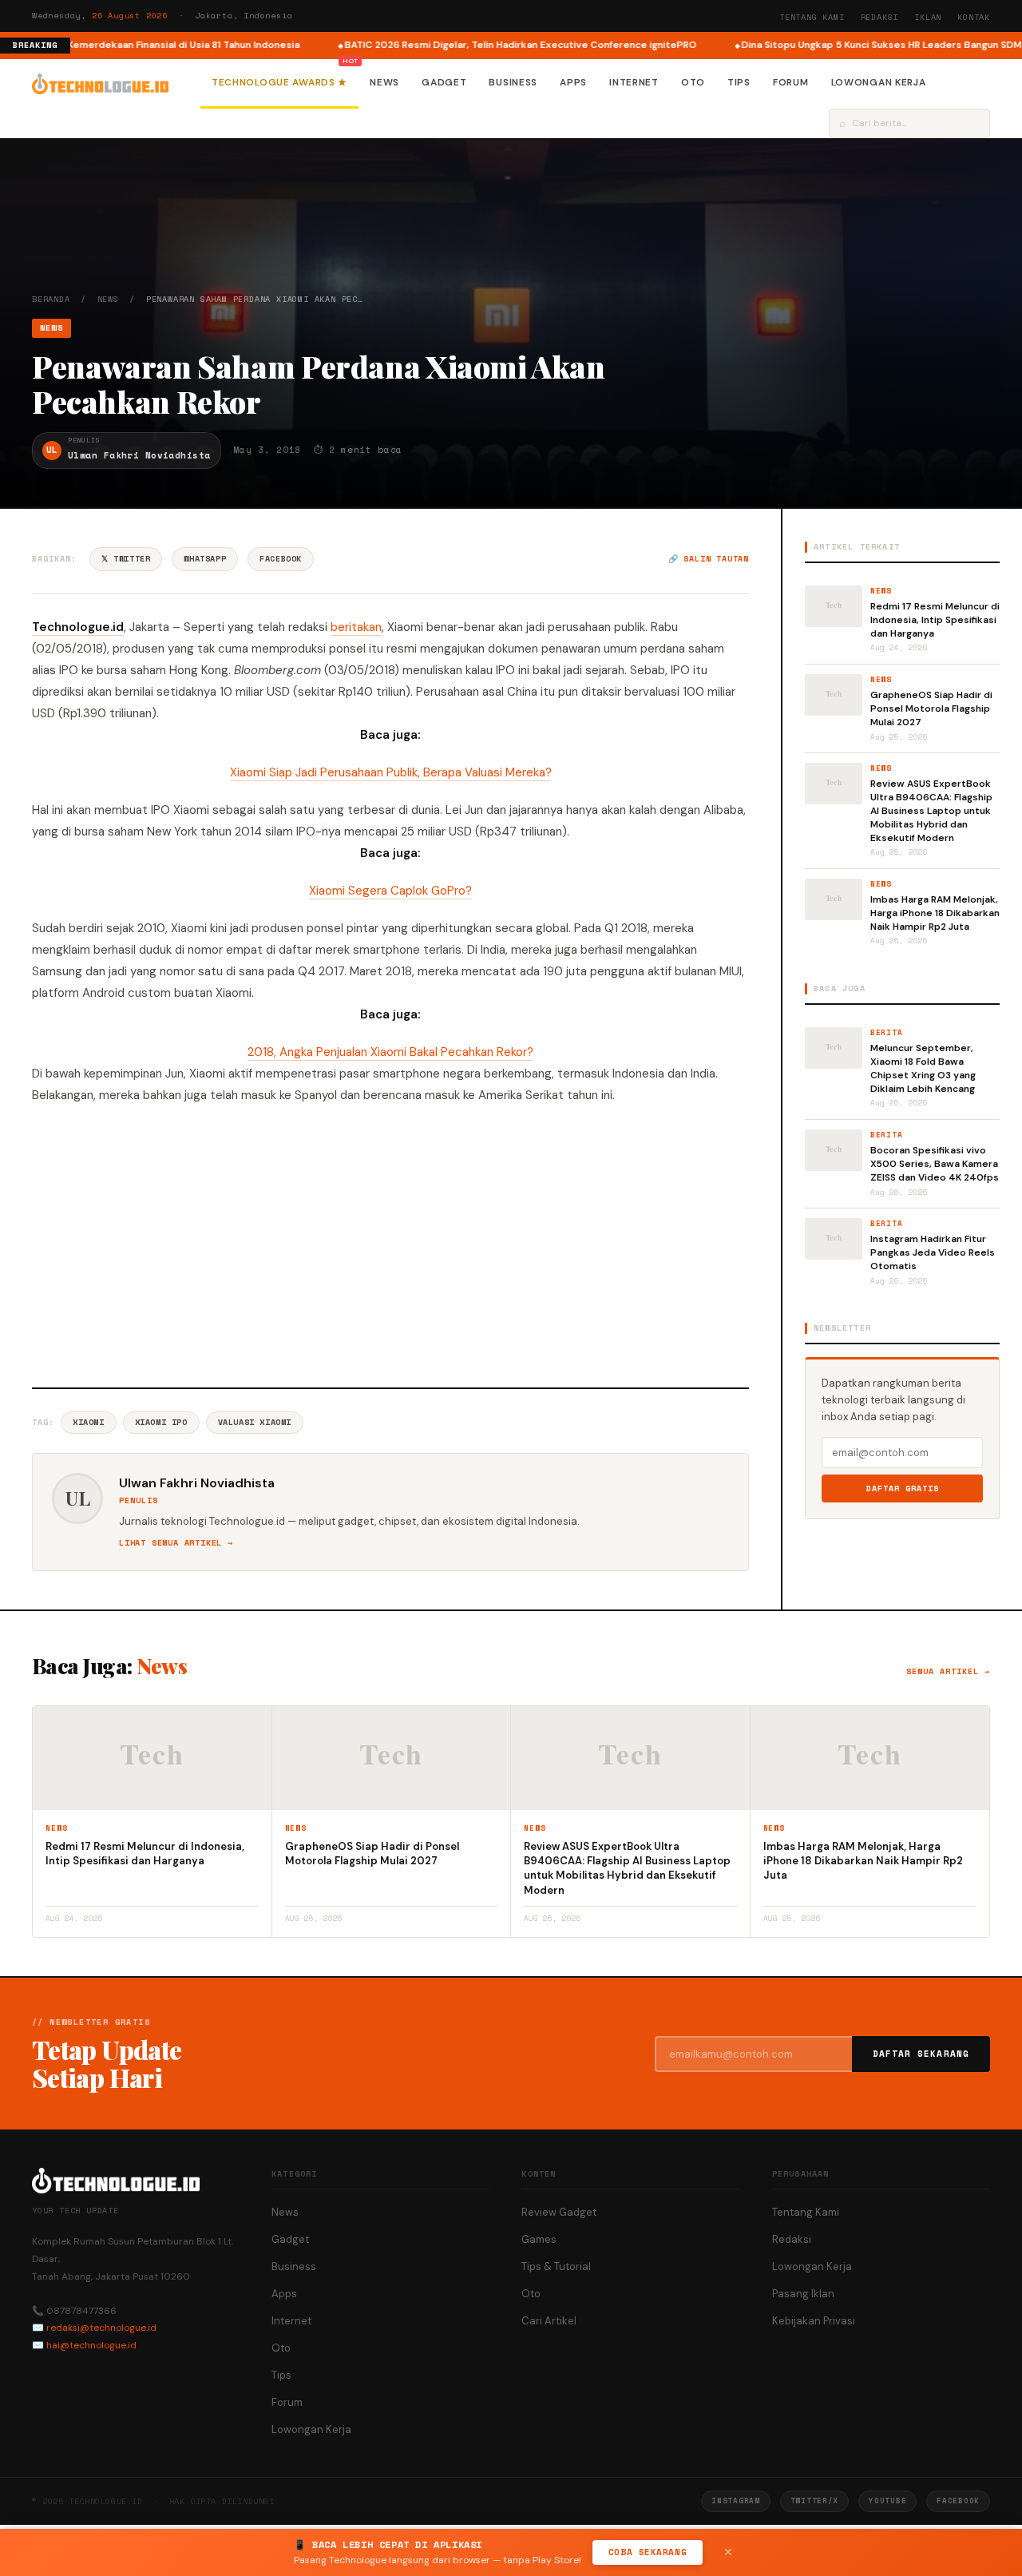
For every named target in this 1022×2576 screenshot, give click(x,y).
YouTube (887, 2501)
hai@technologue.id (91, 2345)
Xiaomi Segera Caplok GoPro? (390, 891)
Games (539, 2239)
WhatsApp (205, 559)
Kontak (974, 17)
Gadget (444, 82)
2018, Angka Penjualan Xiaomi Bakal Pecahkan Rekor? (390, 1052)
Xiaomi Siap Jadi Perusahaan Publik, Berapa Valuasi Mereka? (391, 772)
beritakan (356, 627)
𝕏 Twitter (126, 559)
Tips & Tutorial (556, 2266)
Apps (573, 82)
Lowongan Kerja (879, 82)
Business (513, 82)
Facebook (281, 559)
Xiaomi (89, 1422)
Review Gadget (559, 2212)
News (384, 82)
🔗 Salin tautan (709, 559)
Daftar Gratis (903, 1488)
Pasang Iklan (803, 2294)
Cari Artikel (549, 2321)
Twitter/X (814, 2501)
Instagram (735, 2501)
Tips (739, 82)
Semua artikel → (948, 1671)
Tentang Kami (812, 17)
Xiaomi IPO (161, 1422)
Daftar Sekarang (921, 2054)
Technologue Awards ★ (279, 82)
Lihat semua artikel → (176, 1543)
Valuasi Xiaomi (255, 1422)
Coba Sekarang (648, 2552)
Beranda (51, 299)
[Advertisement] (390, 1244)
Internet (634, 82)
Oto (693, 82)
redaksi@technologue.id (101, 2328)
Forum (791, 82)
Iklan (928, 17)
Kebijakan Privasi (814, 2321)
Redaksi (880, 17)
